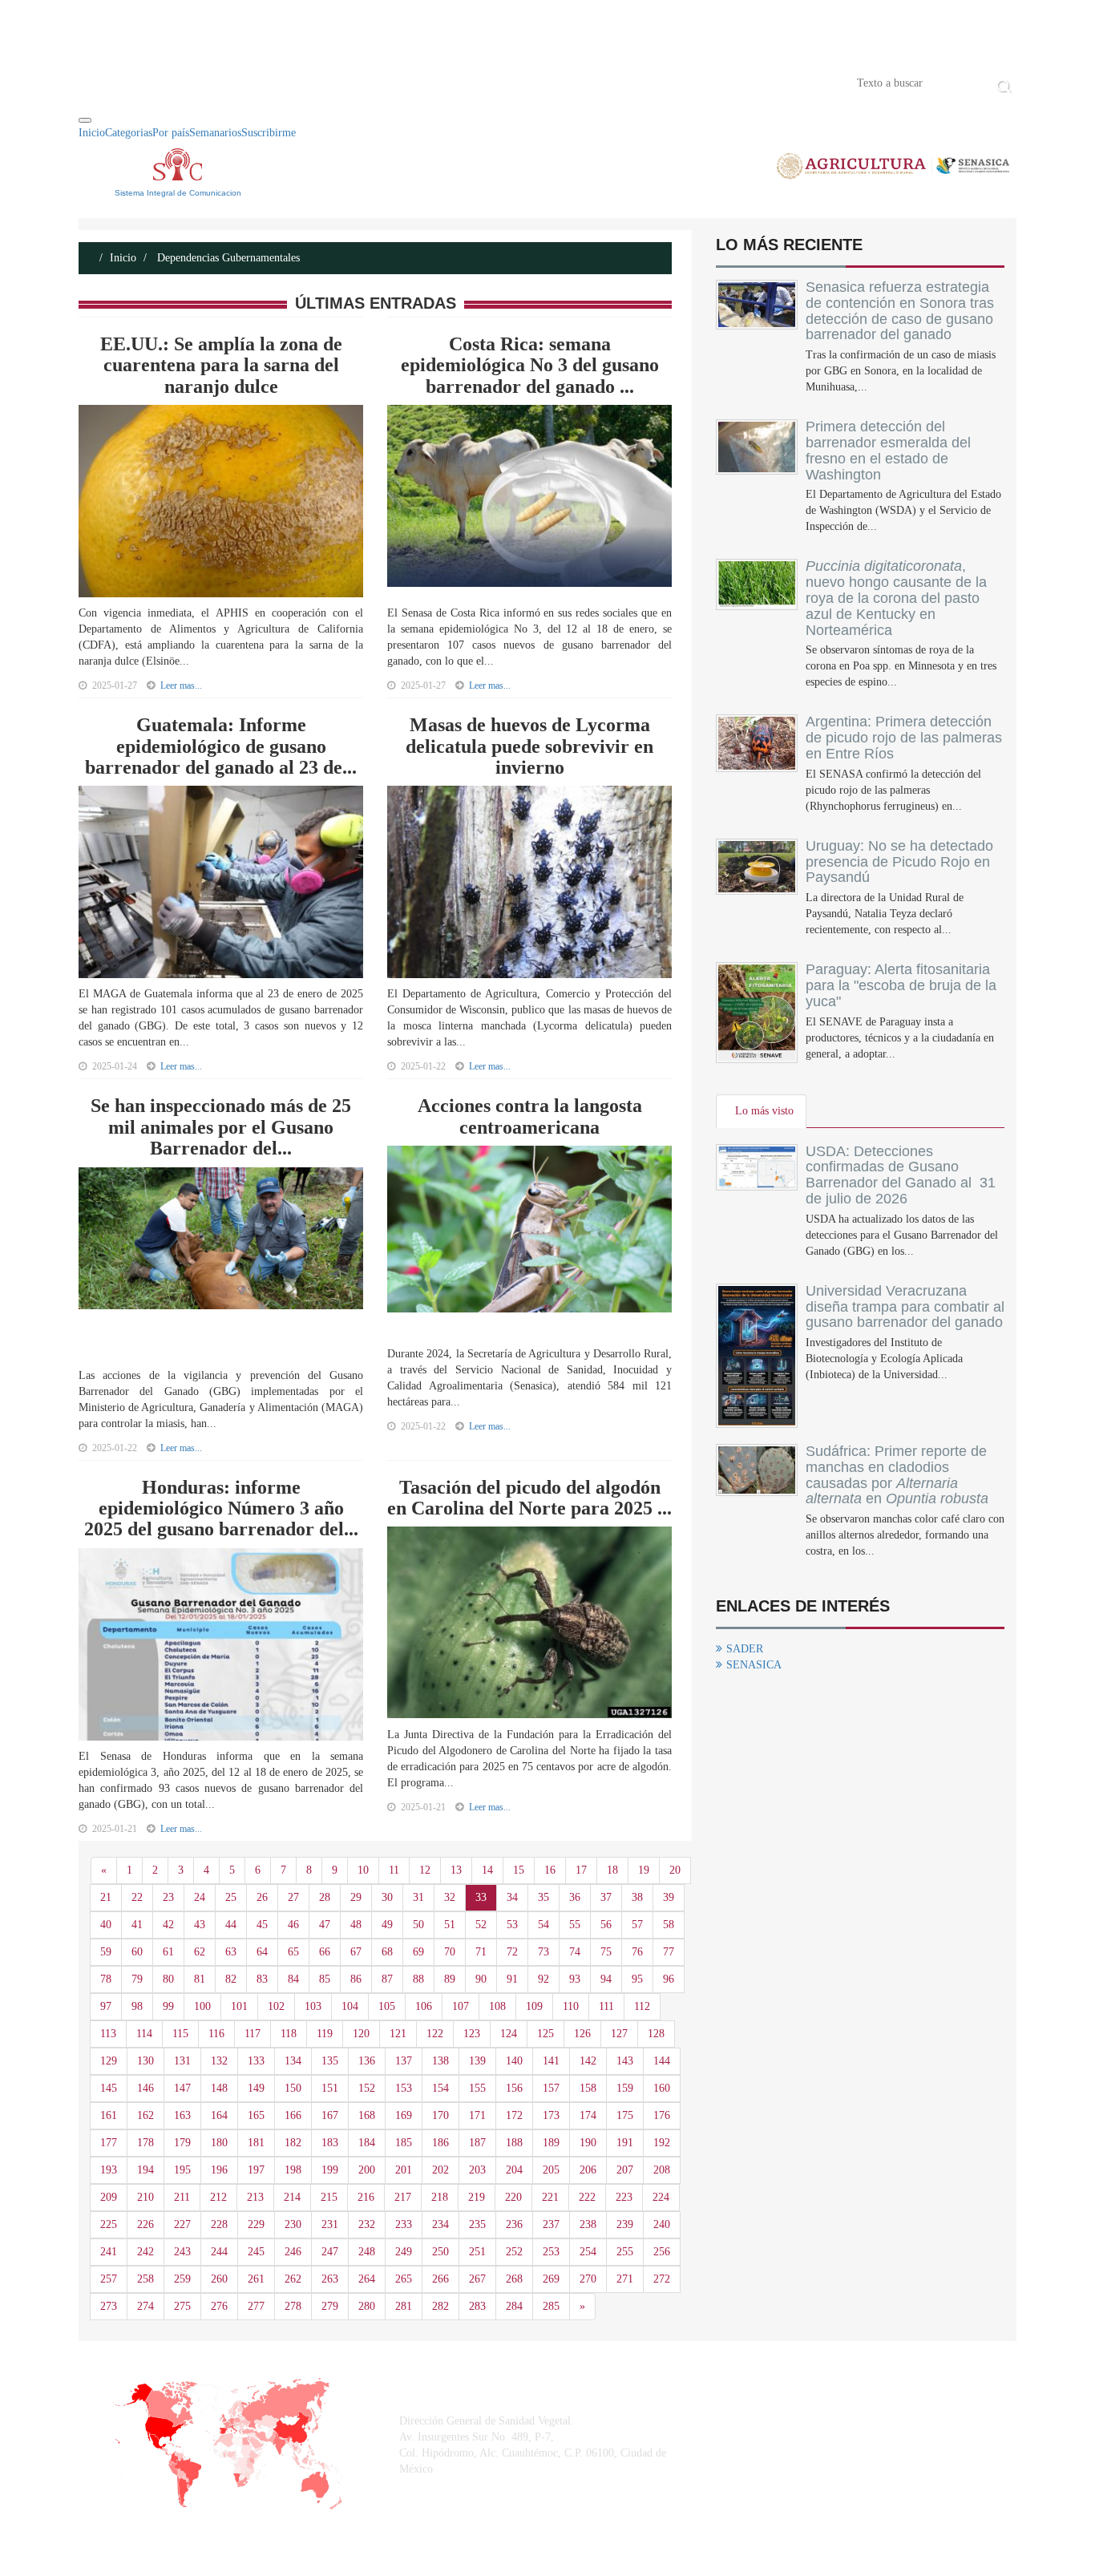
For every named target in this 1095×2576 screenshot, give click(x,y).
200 (367, 2170)
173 (551, 2115)
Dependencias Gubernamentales (227, 258)
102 (276, 2006)
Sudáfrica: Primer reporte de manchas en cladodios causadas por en (897, 1475)
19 (644, 1870)
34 (512, 1897)
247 (330, 2252)
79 (137, 1979)
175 (625, 2115)
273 (109, 2306)
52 (481, 1925)
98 (137, 2006)
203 (477, 2170)
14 (487, 1870)
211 (182, 2197)
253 (551, 2252)
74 (575, 1952)
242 (145, 2252)
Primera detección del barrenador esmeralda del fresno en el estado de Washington (888, 450)
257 (109, 2279)
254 (588, 2252)
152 (367, 2088)
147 (182, 2088)
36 (575, 1897)
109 (534, 2006)
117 (253, 2034)
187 (477, 2143)
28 (325, 1897)
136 (367, 2061)
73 (543, 1952)
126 (582, 2034)
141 (551, 2061)
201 (404, 2170)
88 (418, 1979)
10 (363, 1870)
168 (367, 2115)
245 (256, 2252)
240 (662, 2224)
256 (662, 2252)
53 (512, 1925)
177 (109, 2143)
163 (182, 2115)
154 (440, 2088)
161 (109, 2115)
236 (514, 2224)
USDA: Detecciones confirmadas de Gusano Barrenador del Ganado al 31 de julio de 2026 (901, 1175)
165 (256, 2115)
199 (330, 2170)
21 (106, 1897)
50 (418, 1925)
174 (588, 2115)
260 (219, 2279)
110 (571, 2006)
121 (398, 2034)
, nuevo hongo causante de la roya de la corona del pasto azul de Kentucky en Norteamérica (896, 598)
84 (293, 1979)
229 (256, 2224)
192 (662, 2143)
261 (256, 2279)
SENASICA (754, 1665)
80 (168, 1979)
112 (642, 2006)
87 (387, 1979)
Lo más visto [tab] (764, 1111)
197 (256, 2170)
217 (403, 2197)
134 (293, 2061)
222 (587, 2197)
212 (218, 2197)
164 (219, 2115)
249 (404, 2252)
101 (239, 2006)
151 (330, 2088)
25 (231, 1897)
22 (137, 1897)
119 (325, 2034)
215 (329, 2197)
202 (440, 2170)
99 (168, 2006)
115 (180, 2034)
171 (477, 2115)
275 (182, 2306)
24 (200, 1897)
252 (514, 2252)
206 (588, 2170)
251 (477, 2252)
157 (551, 2088)
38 (637, 1897)
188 (514, 2143)
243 (182, 2252)
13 (456, 1870)
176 (662, 2115)
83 (262, 1979)
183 (330, 2143)
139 (477, 2061)
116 (216, 2034)
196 (219, 2170)
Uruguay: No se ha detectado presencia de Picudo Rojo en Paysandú (899, 862)
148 (219, 2088)
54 (543, 1925)
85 (325, 1979)
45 (262, 1925)
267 (477, 2279)
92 (543, 1979)
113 (108, 2034)
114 (144, 2034)
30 (387, 1897)
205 (551, 2170)
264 (367, 2279)
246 (293, 2252)
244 (219, 2252)
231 (330, 2224)
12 (425, 1870)
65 (293, 1952)
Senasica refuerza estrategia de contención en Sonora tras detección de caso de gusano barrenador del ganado (900, 311)
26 (262, 1897)
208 (662, 2170)
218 (440, 2197)
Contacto (244, 82)
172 (514, 2115)
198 (293, 2170)
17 (581, 1870)
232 (367, 2224)
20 (675, 1870)
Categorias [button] (129, 133)
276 (219, 2306)
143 (625, 2061)
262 (293, 2279)
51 (450, 1925)
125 (545, 2034)
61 (168, 1952)
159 (625, 2088)
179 (182, 2143)
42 (168, 1925)
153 (404, 2088)
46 (293, 1925)
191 (625, 2143)
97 (106, 2006)
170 (440, 2115)
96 (669, 1979)
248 (367, 2252)
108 (497, 2006)
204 (514, 2170)
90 (481, 1979)
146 (145, 2088)
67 (356, 1952)
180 (219, 2143)
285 (551, 2306)
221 (550, 2197)
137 (404, 2061)
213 (255, 2197)
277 (256, 2306)
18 (612, 1870)
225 (109, 2224)
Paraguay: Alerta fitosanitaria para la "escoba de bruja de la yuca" (901, 985)
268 (514, 2279)
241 (109, 2252)
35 (543, 1897)
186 (440, 2143)
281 (404, 2306)
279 (330, 2306)
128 (656, 2034)
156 (514, 2088)
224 (661, 2197)
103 (313, 2006)
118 (289, 2034)
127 (619, 2034)
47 (325, 1925)
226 (145, 2224)
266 (440, 2279)
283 (477, 2306)
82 (231, 1979)
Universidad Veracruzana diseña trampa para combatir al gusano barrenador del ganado (905, 1307)
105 (387, 2006)
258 (145, 2279)
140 (514, 2061)
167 (330, 2115)
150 (293, 2088)
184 (367, 2143)
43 (200, 1925)
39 (669, 1897)
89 (450, 1979)
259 (182, 2279)
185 (404, 2143)
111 (606, 2006)
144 (662, 2061)
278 (293, 2306)
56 (606, 1925)
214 (292, 2197)
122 (435, 2034)
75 (606, 1952)
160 (662, 2088)
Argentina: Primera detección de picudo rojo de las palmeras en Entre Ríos (904, 738)
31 (418, 1897)
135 (330, 2061)
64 (262, 1952)
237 (551, 2224)
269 (551, 2279)
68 (387, 1952)
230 (293, 2224)
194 (145, 2170)
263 (330, 2279)
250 (440, 2252)
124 (509, 2034)
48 (356, 1925)
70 (450, 1952)
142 (588, 2061)
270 (588, 2279)
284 (514, 2306)
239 (625, 2224)
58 (669, 1925)
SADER (745, 1649)
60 (137, 1952)
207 (625, 2170)
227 (182, 2224)
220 (513, 2197)
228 (219, 2224)
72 (512, 1952)
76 (637, 1952)
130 (145, 2061)
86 (356, 1979)
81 (200, 1979)
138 (440, 2061)
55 (575, 1925)
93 (575, 1979)
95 (637, 1979)
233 (404, 2224)
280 (367, 2306)
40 (106, 1925)
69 (418, 1952)
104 (350, 2006)
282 (440, 2306)
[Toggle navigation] (85, 120)
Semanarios (215, 133)
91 (512, 1979)
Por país (171, 133)
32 (450, 1897)
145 (109, 2088)
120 (361, 2034)
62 (200, 1952)
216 (366, 2197)
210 (145, 2197)
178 (145, 2143)
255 (625, 2252)
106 (424, 2006)
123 (472, 2034)
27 (293, 1897)
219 (477, 2197)
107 (461, 2006)
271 (625, 2279)
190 (588, 2143)
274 (145, 2306)
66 (325, 1952)
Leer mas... (181, 685)
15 (519, 1870)
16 (550, 1870)
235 (477, 2224)
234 (440, 2224)
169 (404, 2115)
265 (404, 2279)
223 (624, 2197)
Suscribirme (269, 133)
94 (606, 1979)
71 (481, 1952)
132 (219, 2061)
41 (137, 1925)
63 (231, 1952)
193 (109, 2170)
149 (256, 2088)
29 (356, 1897)
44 (231, 1925)
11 (394, 1870)
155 (477, 2088)
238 (588, 2224)
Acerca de (168, 82)
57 (637, 1925)
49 (387, 1925)
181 (256, 2143)
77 (669, 1952)
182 (293, 2143)
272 (662, 2279)
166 (293, 2115)
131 (182, 2061)
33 (481, 1897)
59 (106, 1952)
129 (109, 2061)
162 (145, 2115)
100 (202, 2006)
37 (606, 1897)
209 (109, 2197)
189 (551, 2143)
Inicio (103, 82)
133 (256, 2061)
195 (182, 2170)
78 (106, 1979)
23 (168, 1897)
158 (588, 2088)
